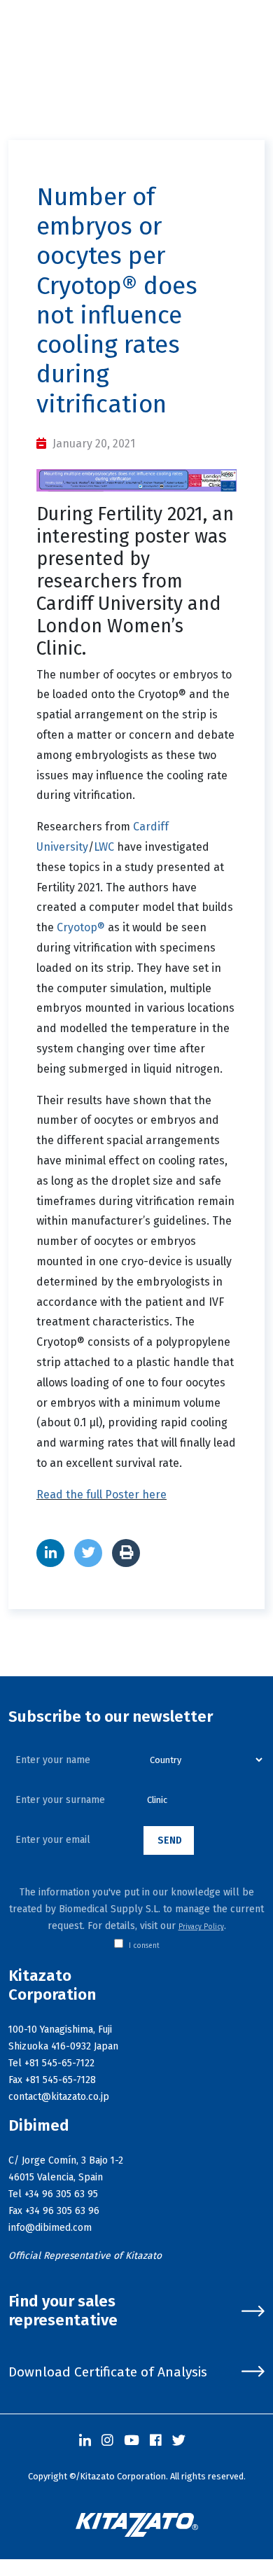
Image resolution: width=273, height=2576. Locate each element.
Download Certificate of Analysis (108, 2372)
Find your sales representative (63, 2311)
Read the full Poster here (101, 1495)
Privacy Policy (201, 1927)
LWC (104, 847)
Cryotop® (81, 927)
